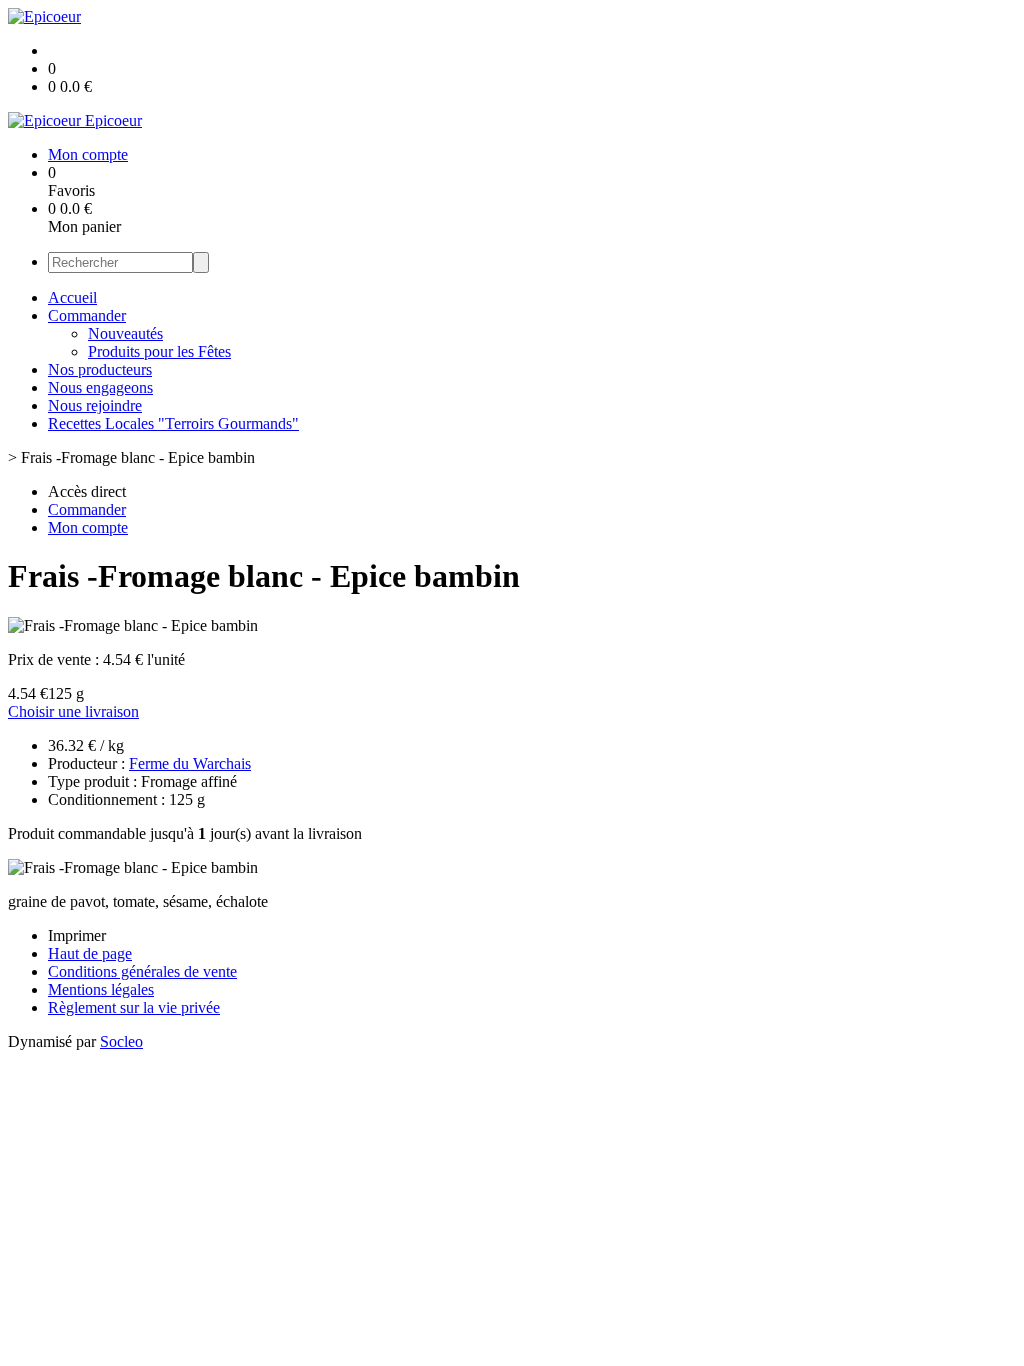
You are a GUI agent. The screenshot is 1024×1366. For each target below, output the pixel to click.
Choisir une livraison (73, 711)
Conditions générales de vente (142, 971)
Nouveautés (125, 333)
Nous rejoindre (95, 405)
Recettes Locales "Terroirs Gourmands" (173, 423)
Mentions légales (101, 989)
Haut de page (90, 953)
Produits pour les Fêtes (159, 351)
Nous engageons (100, 387)
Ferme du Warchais (190, 763)
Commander (87, 315)
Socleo (121, 1041)
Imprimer (77, 935)
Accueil (72, 297)
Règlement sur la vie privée (134, 1007)
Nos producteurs (100, 369)
